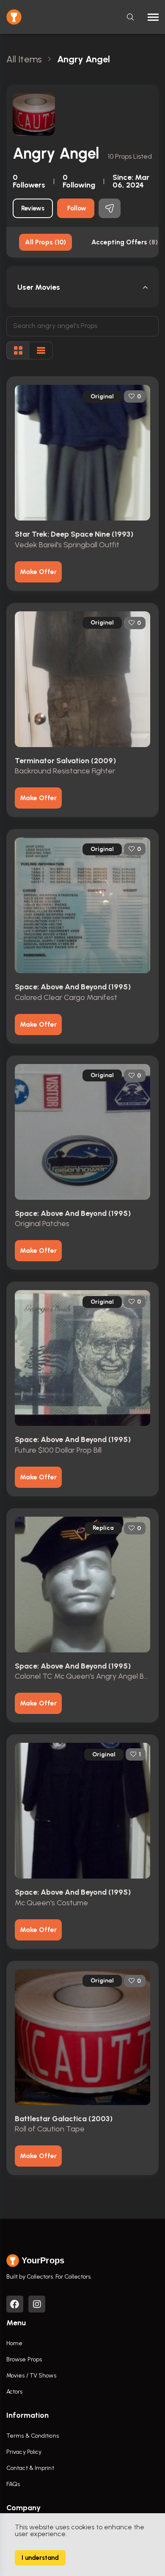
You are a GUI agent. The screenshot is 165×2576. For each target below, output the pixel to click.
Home (14, 2343)
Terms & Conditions (33, 2436)
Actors (15, 2392)
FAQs (13, 2484)
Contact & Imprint (30, 2468)
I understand (40, 2558)
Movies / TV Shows (31, 2376)
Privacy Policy (24, 2452)
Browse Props (24, 2359)
